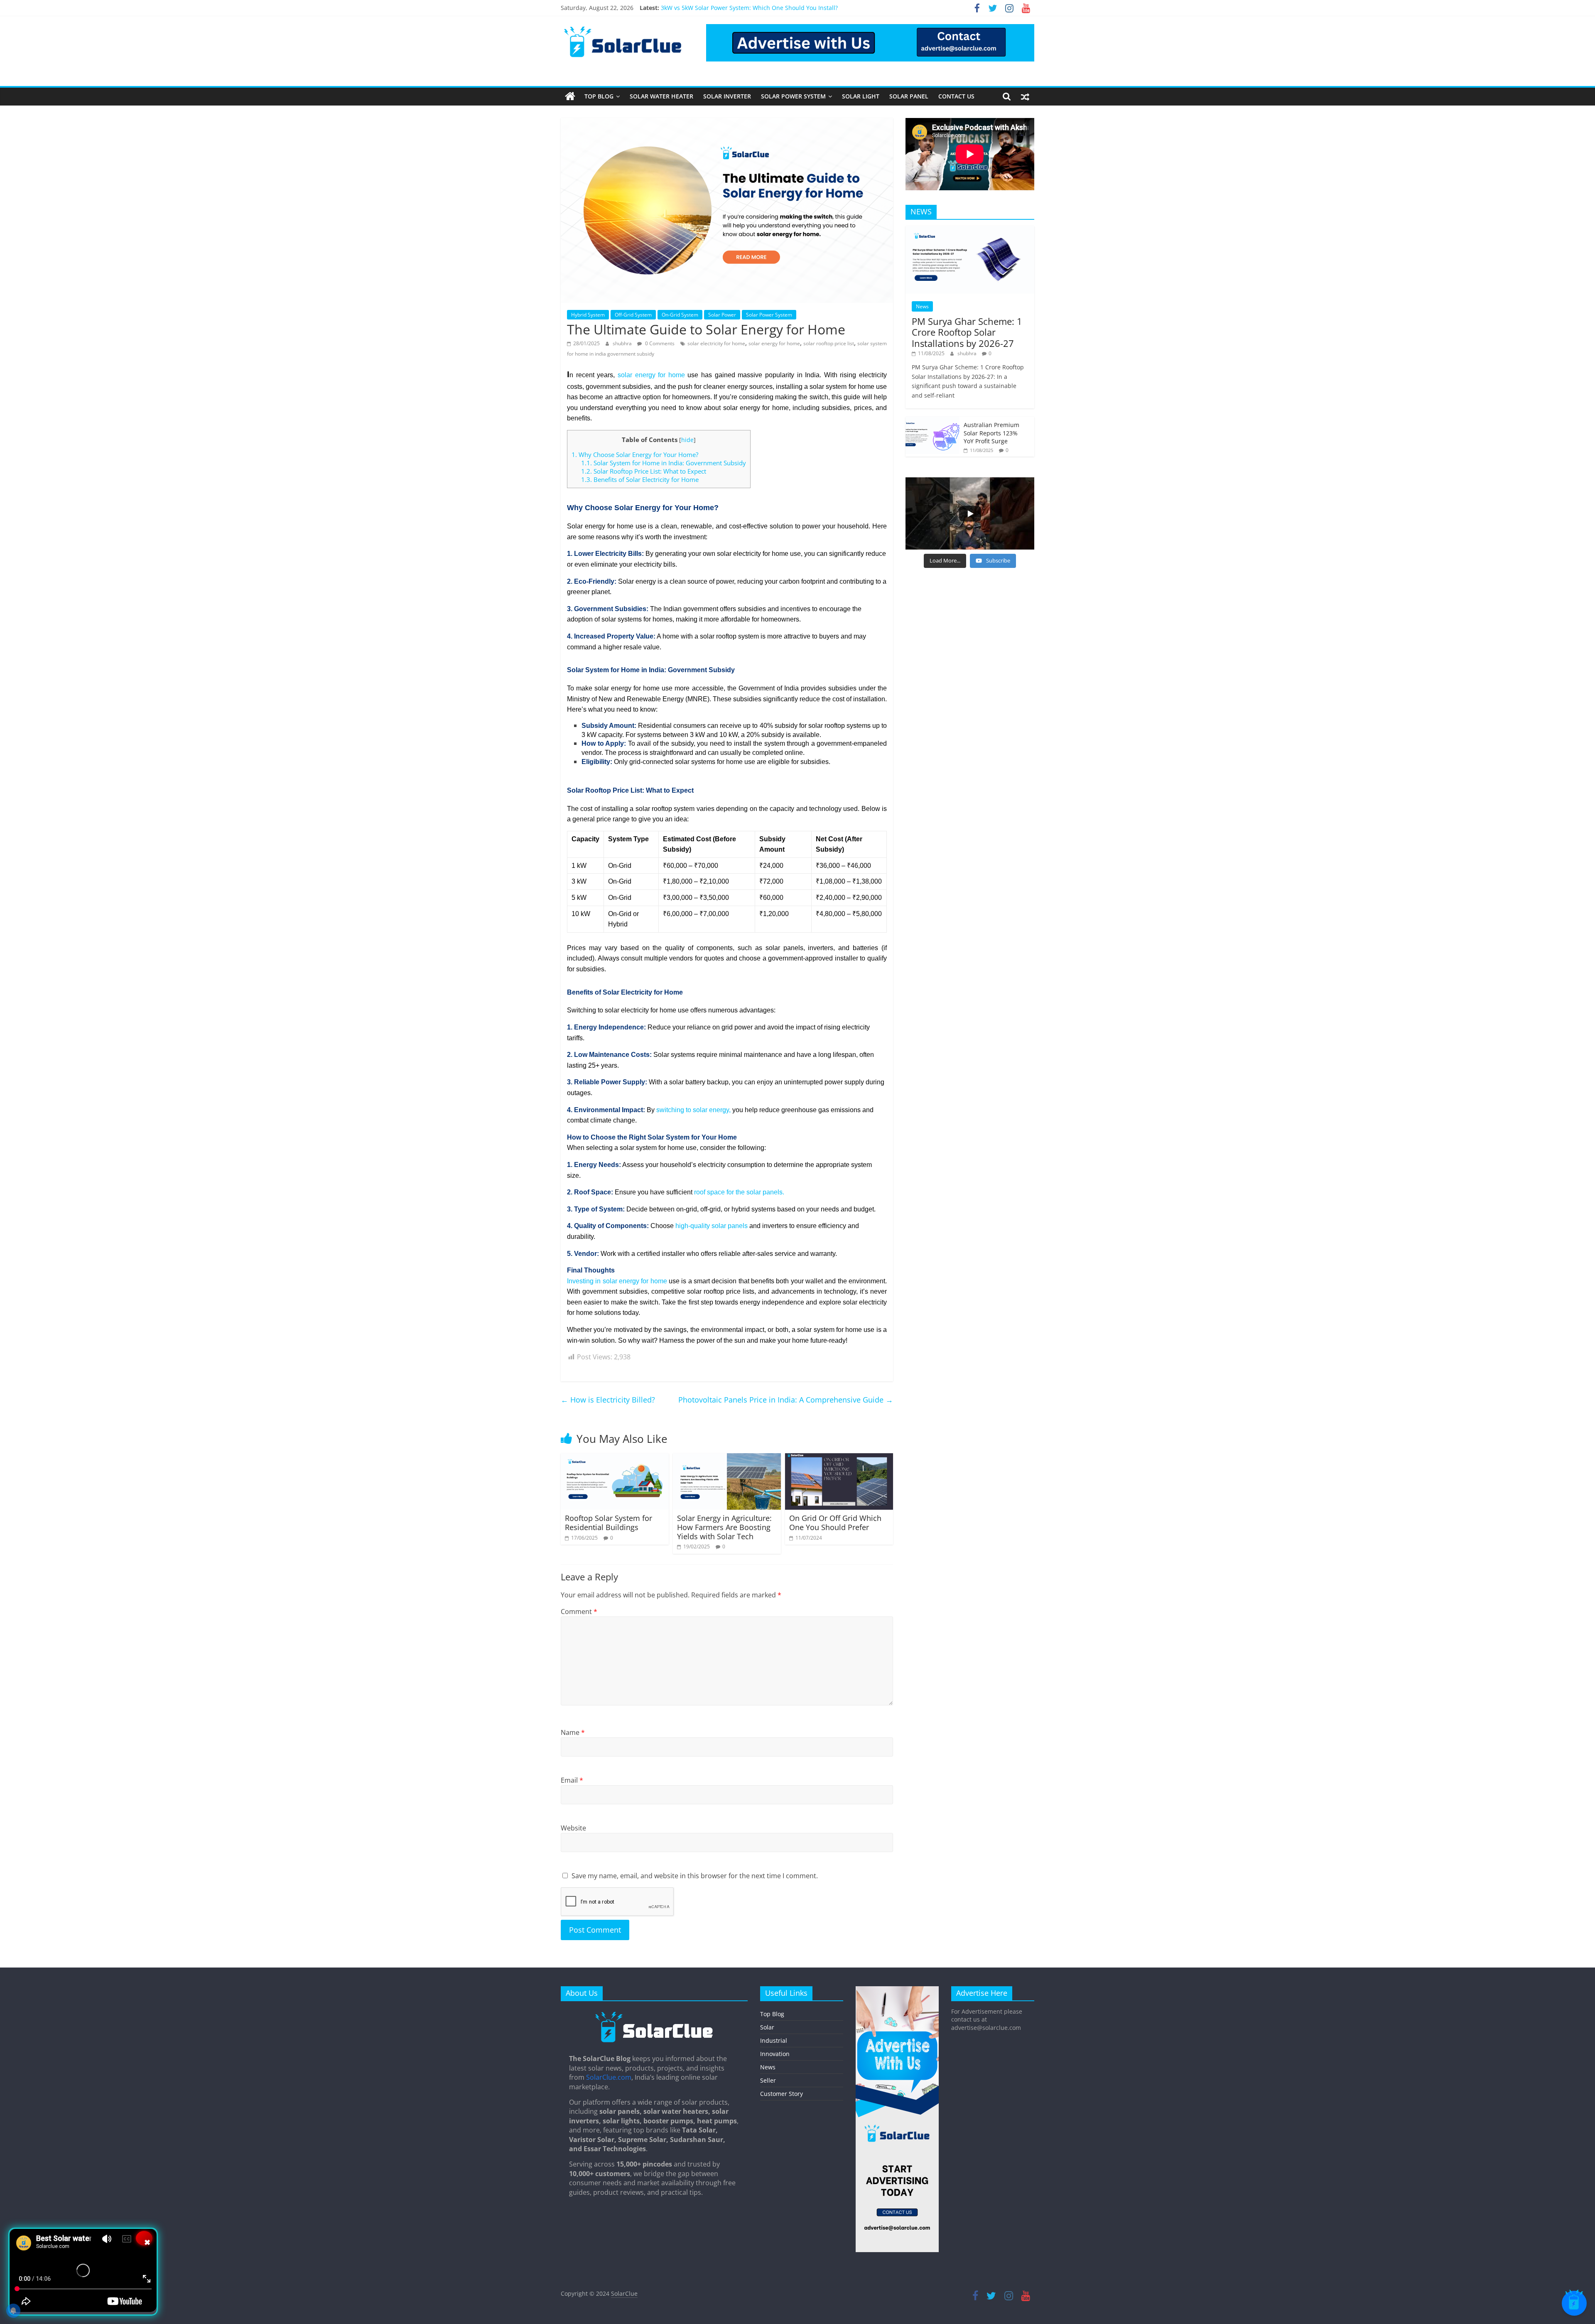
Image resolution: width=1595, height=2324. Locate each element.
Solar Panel (909, 96)
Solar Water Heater (661, 96)
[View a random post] (1025, 96)
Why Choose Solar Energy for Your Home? (635, 454)
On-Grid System (680, 315)
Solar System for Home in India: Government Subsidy (664, 463)
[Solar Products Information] (570, 96)
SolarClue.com (609, 2077)
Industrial (774, 2040)
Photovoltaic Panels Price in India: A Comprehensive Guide (786, 1400)
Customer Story (782, 2094)
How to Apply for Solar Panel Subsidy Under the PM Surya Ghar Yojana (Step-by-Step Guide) (788, 8)
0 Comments (659, 343)
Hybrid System (588, 315)
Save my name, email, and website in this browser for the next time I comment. (695, 1876)
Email (572, 1780)
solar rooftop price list (829, 343)
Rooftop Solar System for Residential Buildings (609, 1523)
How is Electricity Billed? (608, 1400)
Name (573, 1732)
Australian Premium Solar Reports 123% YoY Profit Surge (991, 433)
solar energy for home (774, 343)
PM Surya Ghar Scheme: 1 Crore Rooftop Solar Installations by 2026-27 (967, 332)
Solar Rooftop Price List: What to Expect (644, 471)
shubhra (623, 343)
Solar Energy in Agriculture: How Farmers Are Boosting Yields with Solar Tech (724, 1527)
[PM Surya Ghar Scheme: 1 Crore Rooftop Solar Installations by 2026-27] (970, 230)
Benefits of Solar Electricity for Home (640, 479)
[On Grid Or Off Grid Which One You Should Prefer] (839, 1458)
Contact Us (956, 96)
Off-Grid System (633, 315)
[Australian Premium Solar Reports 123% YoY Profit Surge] (932, 421)
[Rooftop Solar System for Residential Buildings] (615, 1458)
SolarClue (624, 2293)
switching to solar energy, (693, 1110)
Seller (768, 2080)
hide (687, 440)
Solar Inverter (727, 96)
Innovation (775, 2054)
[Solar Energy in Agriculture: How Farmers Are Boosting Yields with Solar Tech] (727, 1458)
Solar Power (722, 315)
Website (573, 1828)
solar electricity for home (716, 343)
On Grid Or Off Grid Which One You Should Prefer (835, 1523)
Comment (579, 1612)
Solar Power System (793, 96)
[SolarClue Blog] (654, 2014)
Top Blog (599, 96)
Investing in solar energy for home (617, 1281)
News (922, 306)
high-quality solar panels (712, 1226)
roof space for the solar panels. (739, 1192)
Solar (767, 2027)
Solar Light (861, 96)
